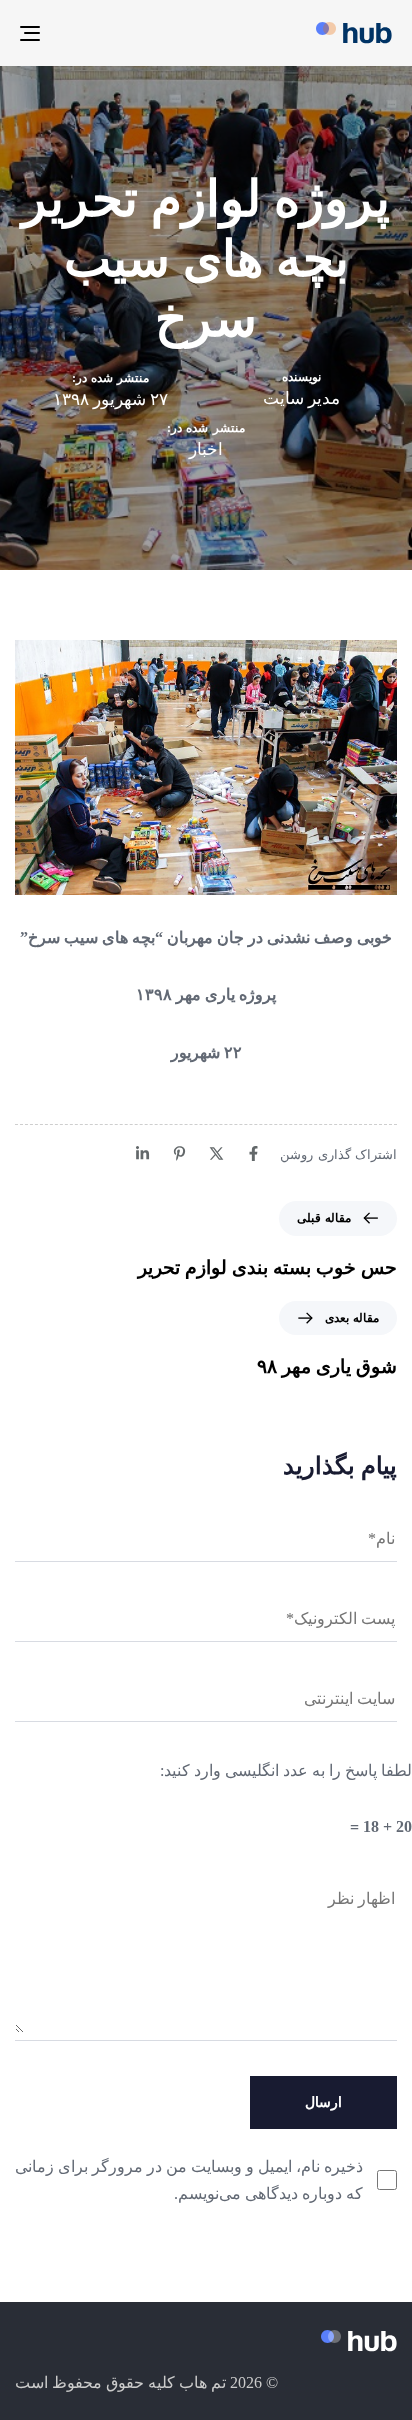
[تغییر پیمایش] (82, 33)
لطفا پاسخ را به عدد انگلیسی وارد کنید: (286, 1770)
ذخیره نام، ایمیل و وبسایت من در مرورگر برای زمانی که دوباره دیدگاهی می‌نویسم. (189, 2180)
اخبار (206, 449)
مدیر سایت (301, 398)
